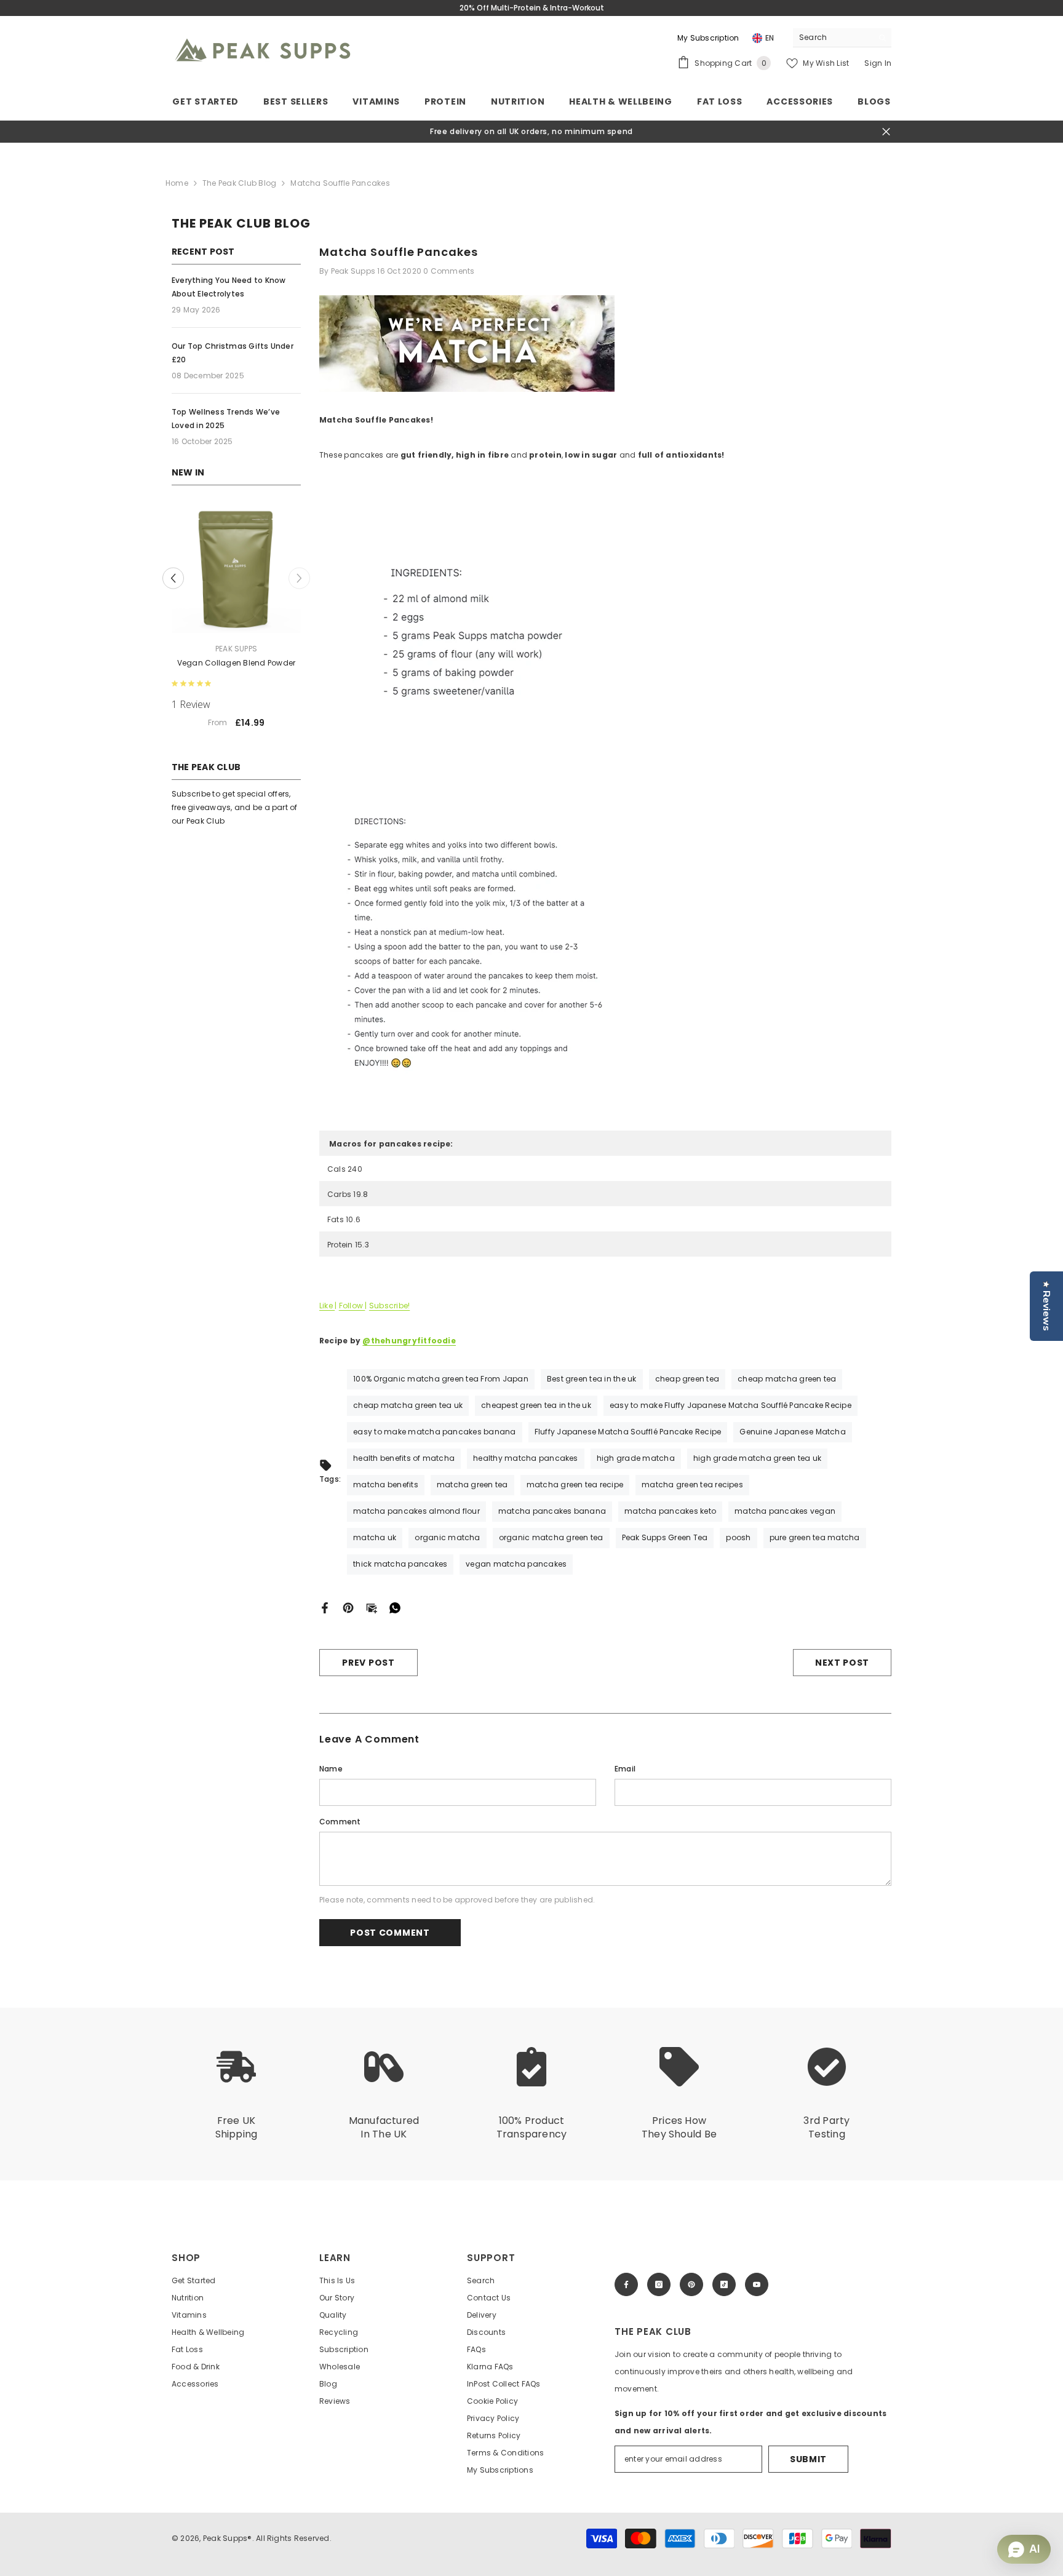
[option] (236, 628)
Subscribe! (389, 1306)
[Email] (372, 1607)
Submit (808, 2459)
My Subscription (708, 38)
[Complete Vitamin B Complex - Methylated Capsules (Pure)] (236, 568)
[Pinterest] (348, 1607)
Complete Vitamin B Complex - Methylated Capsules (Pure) (237, 670)
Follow (352, 1306)
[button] (173, 585)
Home (177, 183)
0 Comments (449, 271)
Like (327, 1306)
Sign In (878, 63)
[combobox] (833, 38)
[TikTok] (724, 2284)
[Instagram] (659, 2284)
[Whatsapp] (395, 1607)
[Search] (842, 38)
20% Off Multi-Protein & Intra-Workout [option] (532, 8)
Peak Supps (236, 649)
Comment (340, 1822)
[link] (236, 2094)
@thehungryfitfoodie (409, 1341)
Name (331, 1769)
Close (886, 132)
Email (625, 1769)
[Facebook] (325, 1607)
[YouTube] (757, 2284)
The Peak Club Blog (239, 183)
